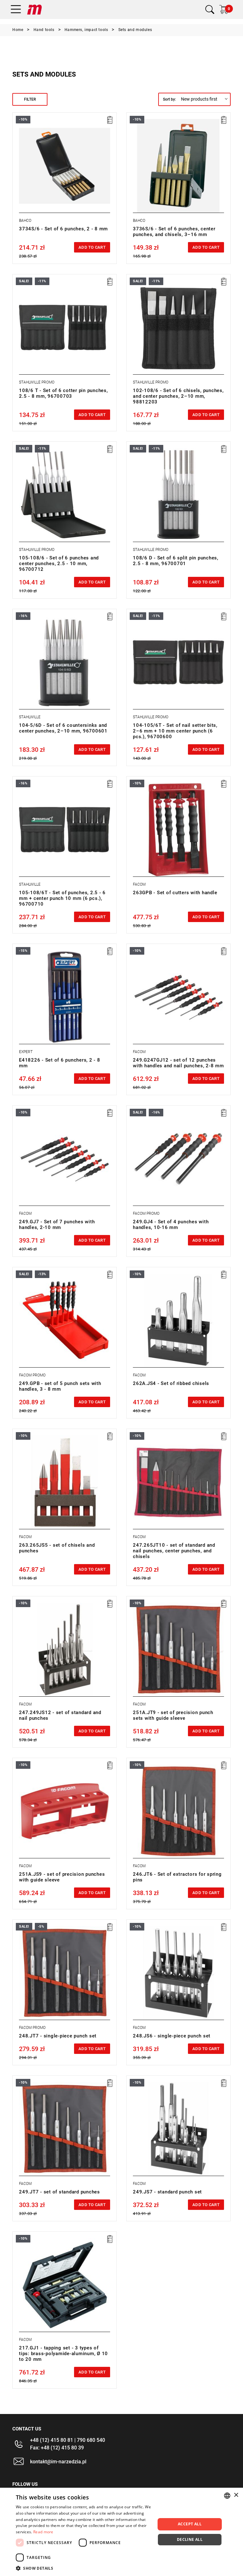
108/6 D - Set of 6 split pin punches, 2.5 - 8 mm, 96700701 (176, 561)
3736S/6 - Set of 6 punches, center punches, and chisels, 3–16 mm (174, 232)
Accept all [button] (190, 2524)
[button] (84, 2568)
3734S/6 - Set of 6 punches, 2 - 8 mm (63, 229)
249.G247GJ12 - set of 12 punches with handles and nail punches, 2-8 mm (178, 1063)
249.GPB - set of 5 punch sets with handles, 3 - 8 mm (60, 1386)
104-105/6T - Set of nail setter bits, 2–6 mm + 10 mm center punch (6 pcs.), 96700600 (175, 731)
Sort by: (169, 99)
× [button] (236, 2495)
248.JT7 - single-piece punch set (58, 2036)
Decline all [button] (190, 2539)
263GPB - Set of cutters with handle (175, 893)
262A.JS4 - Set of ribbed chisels (171, 1383)
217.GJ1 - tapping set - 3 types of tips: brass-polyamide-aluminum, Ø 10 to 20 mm (63, 2354)
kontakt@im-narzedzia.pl (58, 2462)
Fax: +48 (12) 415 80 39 (57, 2448)
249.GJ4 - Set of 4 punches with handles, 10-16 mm (171, 1225)
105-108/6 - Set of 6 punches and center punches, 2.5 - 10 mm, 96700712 (59, 564)
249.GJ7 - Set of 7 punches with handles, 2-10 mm (57, 1225)
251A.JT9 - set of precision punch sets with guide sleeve (173, 1715)
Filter (30, 99)
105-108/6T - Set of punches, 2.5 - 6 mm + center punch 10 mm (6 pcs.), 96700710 (62, 898)
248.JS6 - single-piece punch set (172, 2036)
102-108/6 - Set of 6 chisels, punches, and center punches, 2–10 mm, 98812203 (178, 396)
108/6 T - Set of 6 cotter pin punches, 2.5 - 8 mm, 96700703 (63, 393)
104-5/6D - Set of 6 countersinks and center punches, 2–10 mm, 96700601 (63, 728)
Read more (43, 2532)
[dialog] (121, 2532)
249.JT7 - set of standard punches (59, 2192)
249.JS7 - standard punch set (167, 2192)
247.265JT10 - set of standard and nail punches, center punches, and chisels (174, 1551)
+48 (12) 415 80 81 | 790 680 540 (68, 2440)
